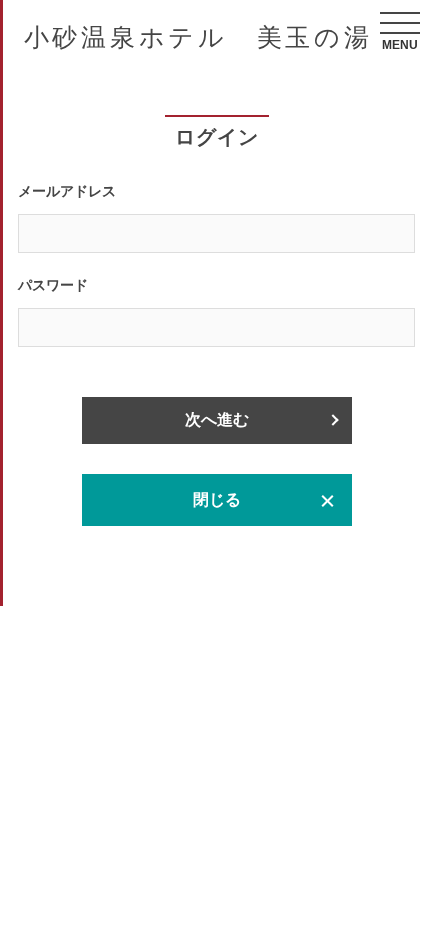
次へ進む (217, 419)
